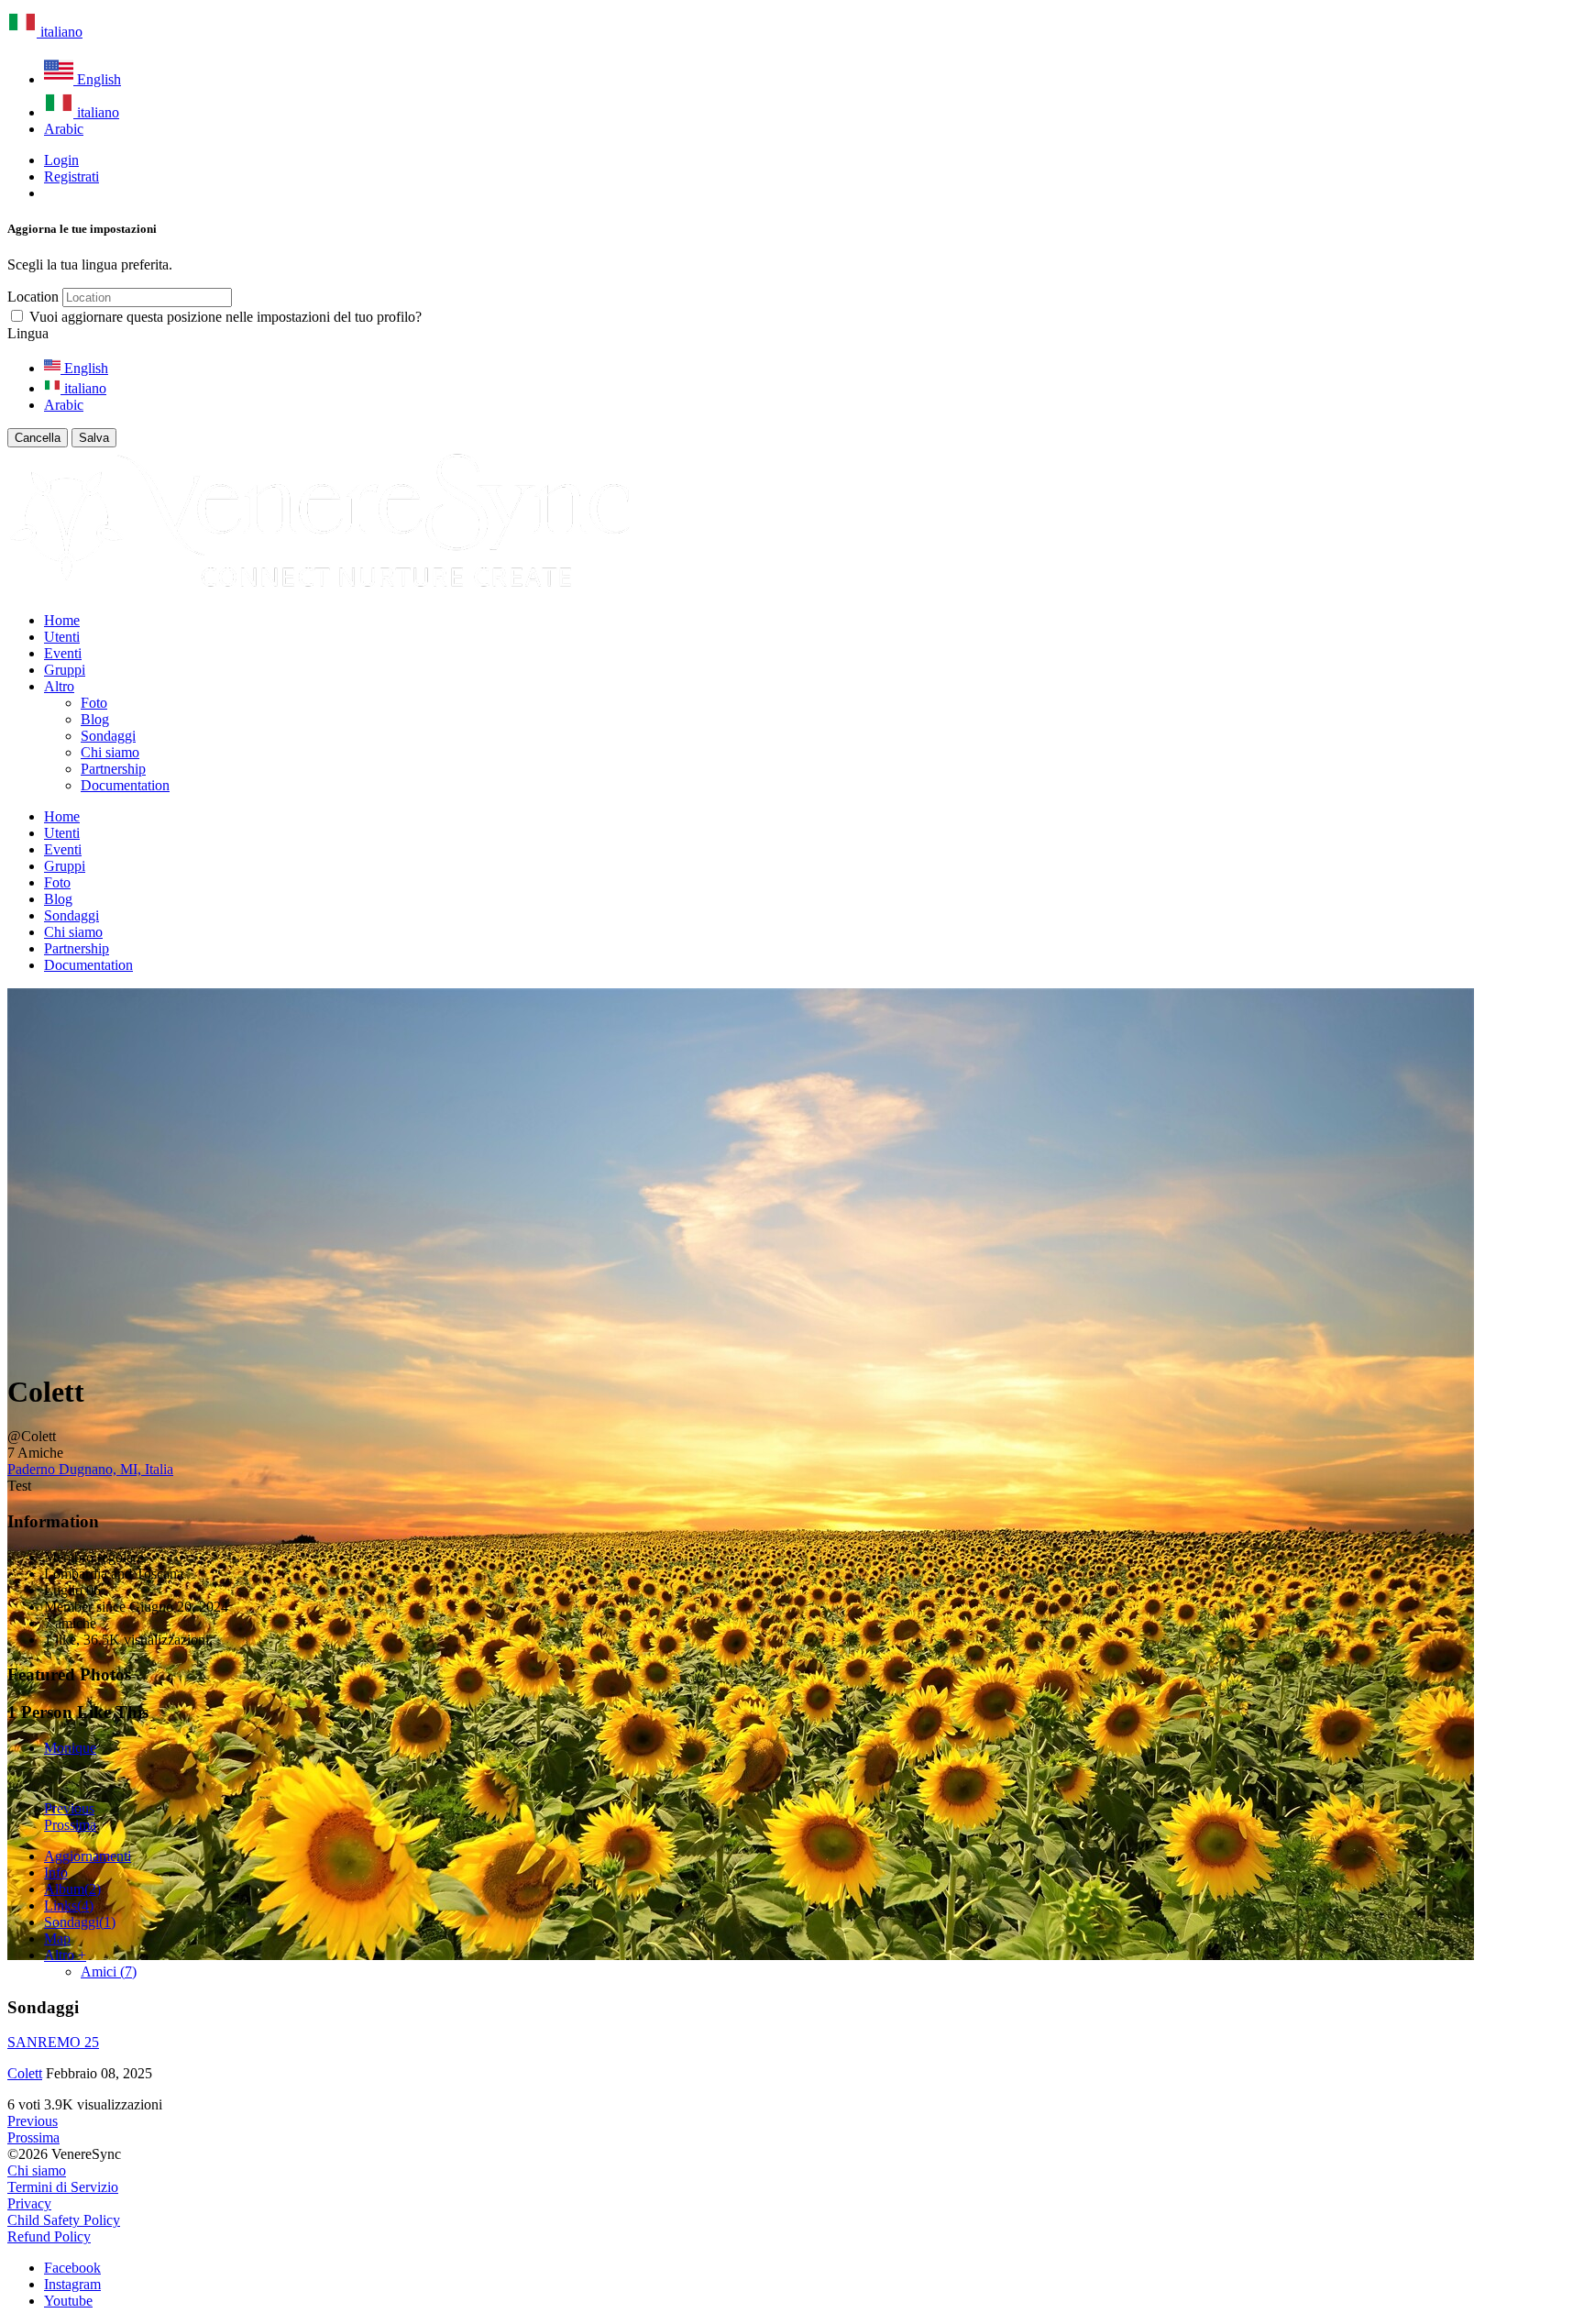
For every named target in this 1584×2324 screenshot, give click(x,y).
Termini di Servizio (63, 2187)
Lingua (28, 333)
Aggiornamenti (88, 1856)
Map (57, 1939)
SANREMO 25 (53, 2042)
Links (69, 1905)
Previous (69, 1808)
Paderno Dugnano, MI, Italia (90, 1469)
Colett (25, 2073)
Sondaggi (80, 1922)
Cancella (38, 438)
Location (33, 297)
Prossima (70, 1825)
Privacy (29, 2203)
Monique (70, 1748)
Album (72, 1889)
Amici (109, 1972)
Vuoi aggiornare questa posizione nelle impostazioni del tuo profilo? (225, 317)
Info (56, 1872)
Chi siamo (37, 2170)
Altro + (65, 1955)
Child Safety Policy (64, 2220)
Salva (94, 438)
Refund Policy (49, 2236)
